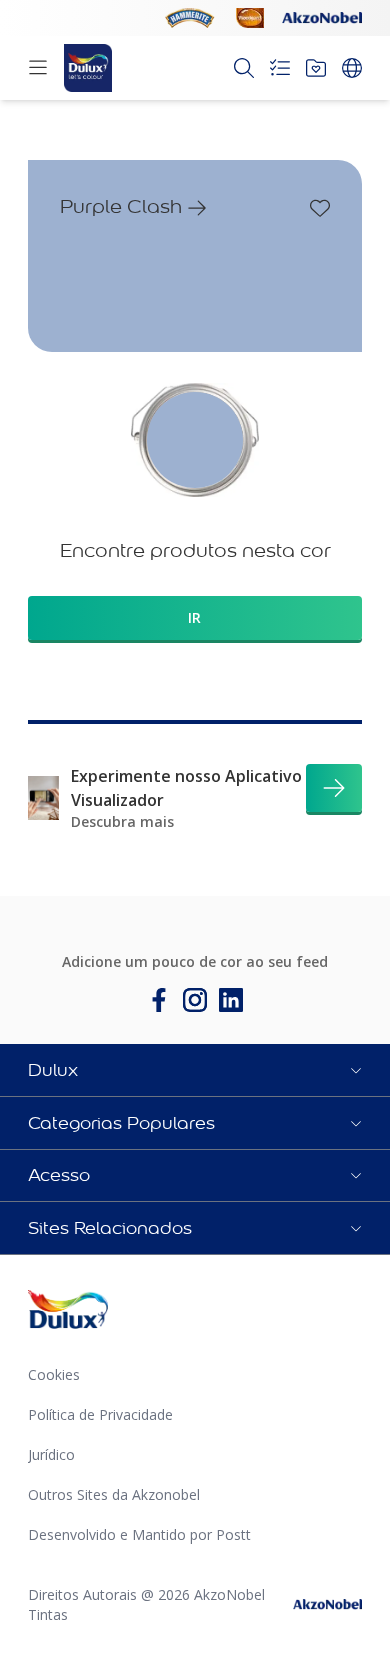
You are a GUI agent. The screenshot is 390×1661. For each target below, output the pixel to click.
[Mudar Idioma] (352, 68)
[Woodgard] (250, 18)
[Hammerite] (190, 18)
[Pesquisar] (244, 68)
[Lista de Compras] (280, 68)
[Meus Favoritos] (316, 68)
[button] (195, 1070)
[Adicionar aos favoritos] (320, 208)
